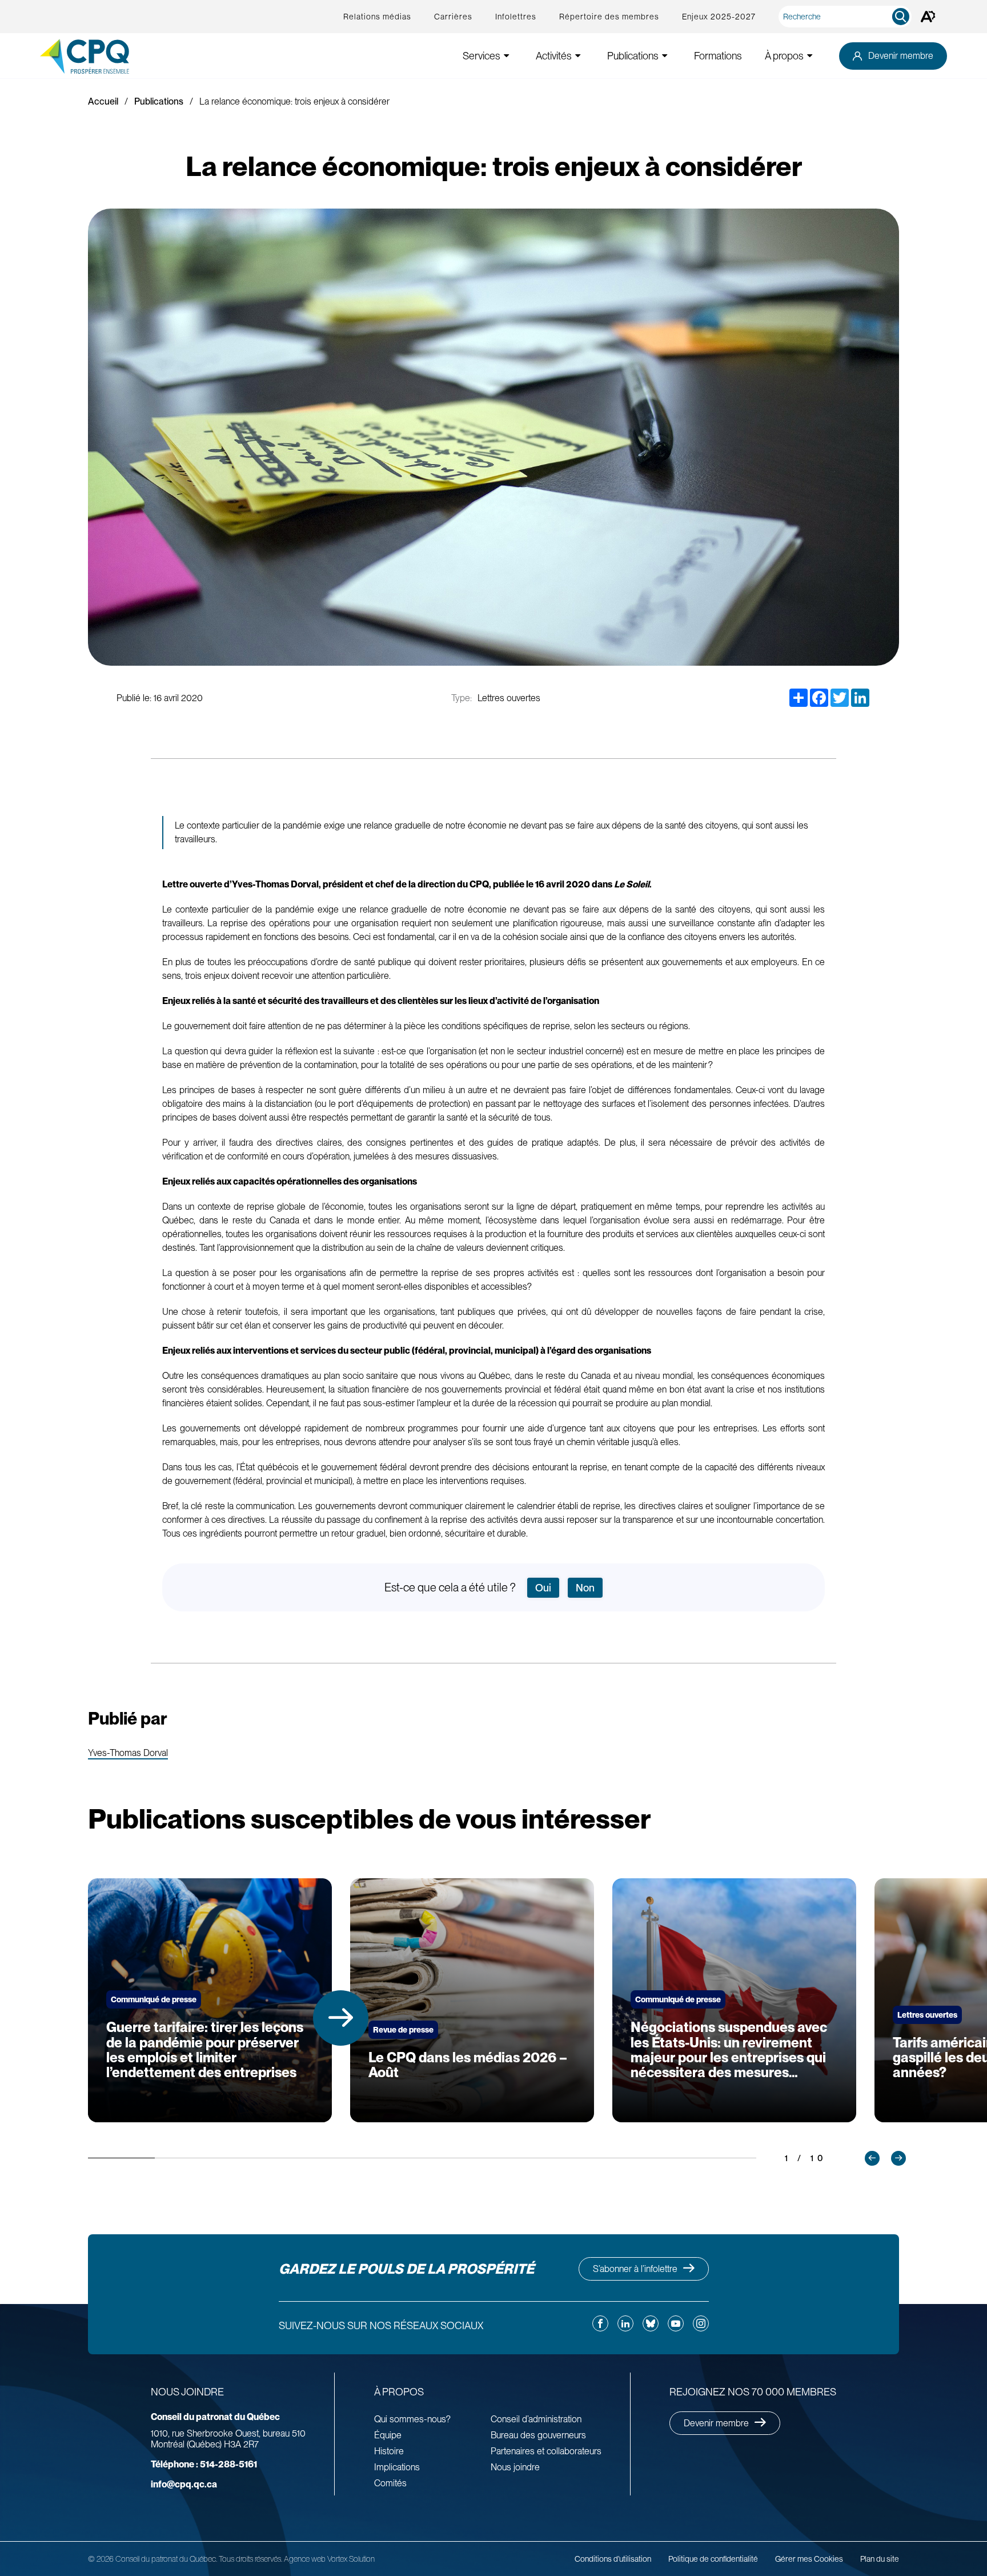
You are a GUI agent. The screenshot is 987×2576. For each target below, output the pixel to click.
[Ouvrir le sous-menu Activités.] (578, 56)
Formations (718, 56)
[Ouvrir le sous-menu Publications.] (665, 56)
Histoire (389, 2451)
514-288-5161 (204, 2464)
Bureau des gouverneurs (538, 2435)
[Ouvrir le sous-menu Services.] (507, 56)
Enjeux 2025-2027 (719, 17)
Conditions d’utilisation (613, 2559)
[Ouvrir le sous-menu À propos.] (810, 56)
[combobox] (847, 17)
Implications (397, 2467)
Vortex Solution (351, 2559)
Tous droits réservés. (250, 2559)
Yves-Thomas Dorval (128, 1753)
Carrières (453, 17)
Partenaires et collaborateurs (546, 2451)
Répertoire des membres (609, 17)
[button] (341, 2018)
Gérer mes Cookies (809, 2559)
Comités (390, 2483)
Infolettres (516, 17)
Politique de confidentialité (713, 2559)
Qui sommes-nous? (412, 2419)
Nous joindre (515, 2467)
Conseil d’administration (536, 2419)
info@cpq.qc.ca (184, 2484)
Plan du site (880, 2559)
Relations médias (377, 17)
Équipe (388, 2435)
